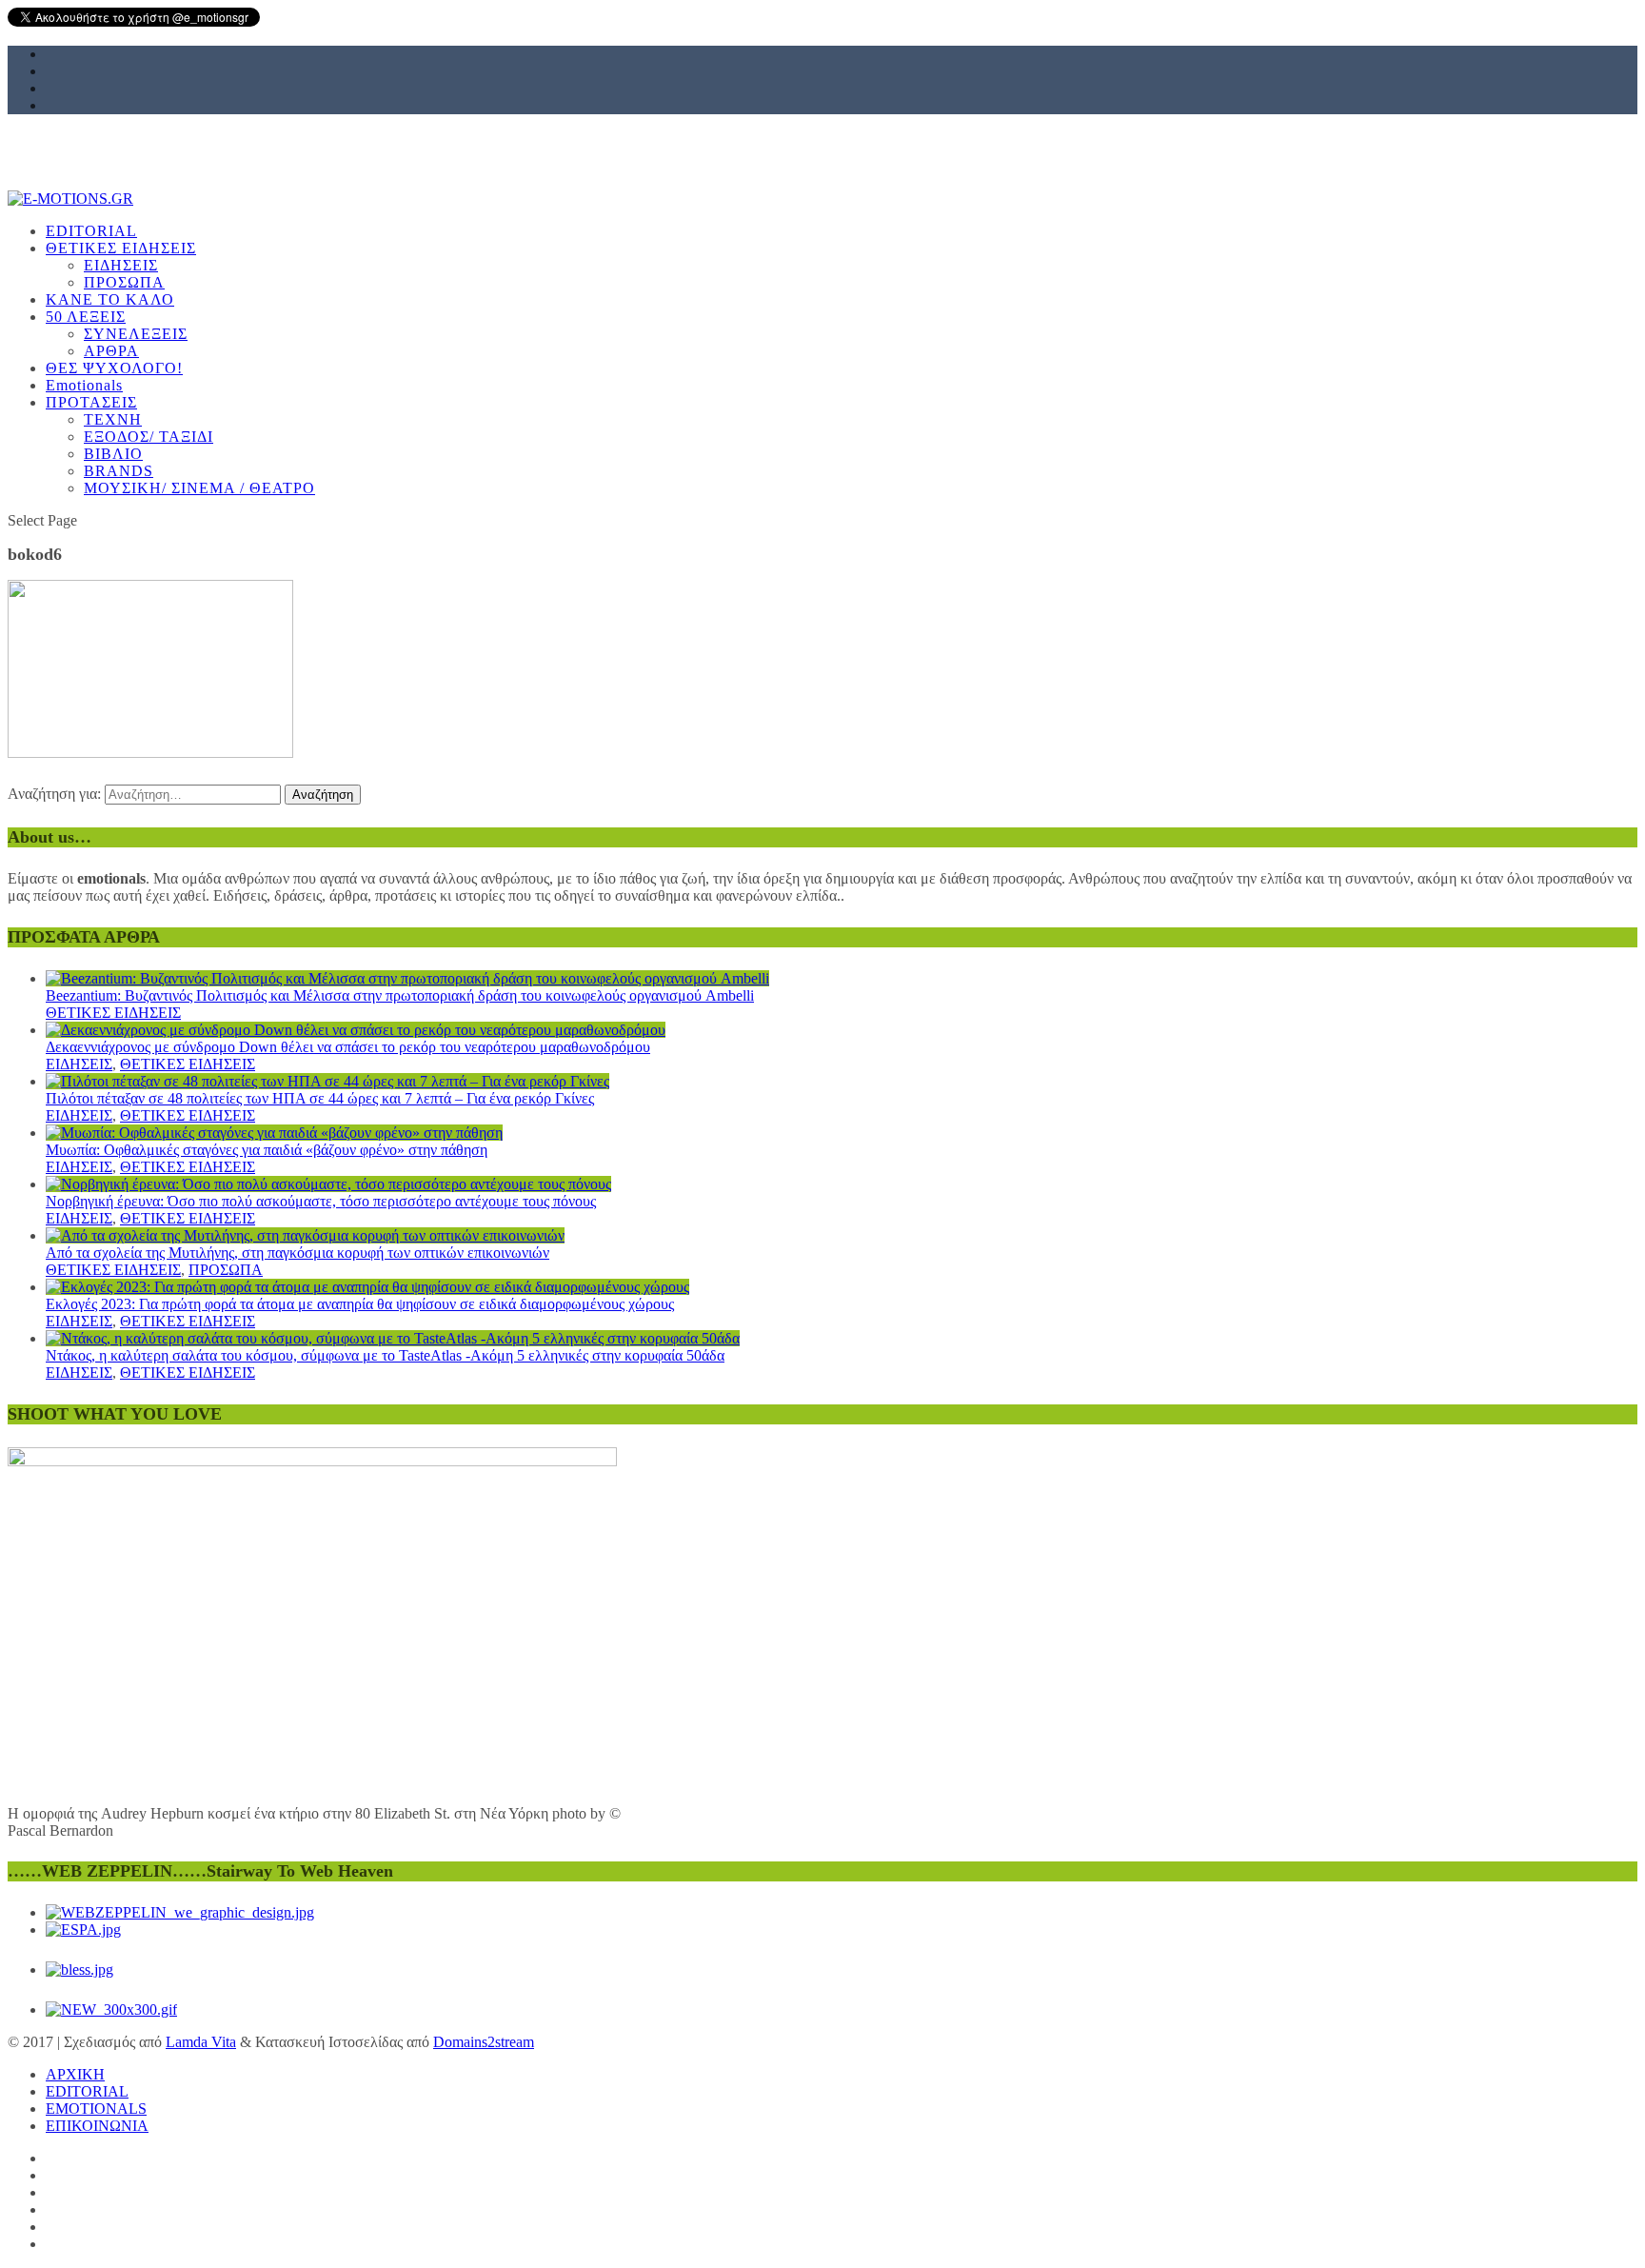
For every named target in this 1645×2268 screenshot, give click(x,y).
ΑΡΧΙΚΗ (75, 2074)
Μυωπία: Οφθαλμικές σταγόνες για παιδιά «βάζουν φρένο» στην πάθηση (267, 1150)
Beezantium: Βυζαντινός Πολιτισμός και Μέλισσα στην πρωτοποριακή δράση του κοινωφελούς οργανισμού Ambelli (400, 995)
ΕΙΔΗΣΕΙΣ (79, 1064)
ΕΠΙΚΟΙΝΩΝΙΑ (97, 2126)
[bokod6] (150, 753)
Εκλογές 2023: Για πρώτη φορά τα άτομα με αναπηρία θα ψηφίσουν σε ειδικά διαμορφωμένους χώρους (360, 1304)
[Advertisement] (579, 330)
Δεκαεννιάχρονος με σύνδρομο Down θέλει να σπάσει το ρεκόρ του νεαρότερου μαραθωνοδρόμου (348, 1047)
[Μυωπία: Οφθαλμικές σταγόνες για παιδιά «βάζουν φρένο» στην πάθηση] (274, 1133)
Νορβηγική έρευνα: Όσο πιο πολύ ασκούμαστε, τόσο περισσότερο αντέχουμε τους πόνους (321, 1201)
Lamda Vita (201, 2042)
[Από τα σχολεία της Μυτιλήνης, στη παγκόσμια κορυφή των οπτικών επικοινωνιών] (305, 1235)
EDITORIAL (87, 2091)
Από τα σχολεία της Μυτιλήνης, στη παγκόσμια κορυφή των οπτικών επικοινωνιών (297, 1253)
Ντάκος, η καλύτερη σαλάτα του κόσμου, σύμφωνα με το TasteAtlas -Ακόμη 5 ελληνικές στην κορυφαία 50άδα (385, 1355)
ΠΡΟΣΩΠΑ (226, 1270)
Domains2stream (484, 2042)
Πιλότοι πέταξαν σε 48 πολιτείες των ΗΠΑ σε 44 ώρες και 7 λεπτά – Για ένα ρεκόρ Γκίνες (320, 1098)
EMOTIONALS (96, 2109)
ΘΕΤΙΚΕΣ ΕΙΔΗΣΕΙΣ (113, 1013)
